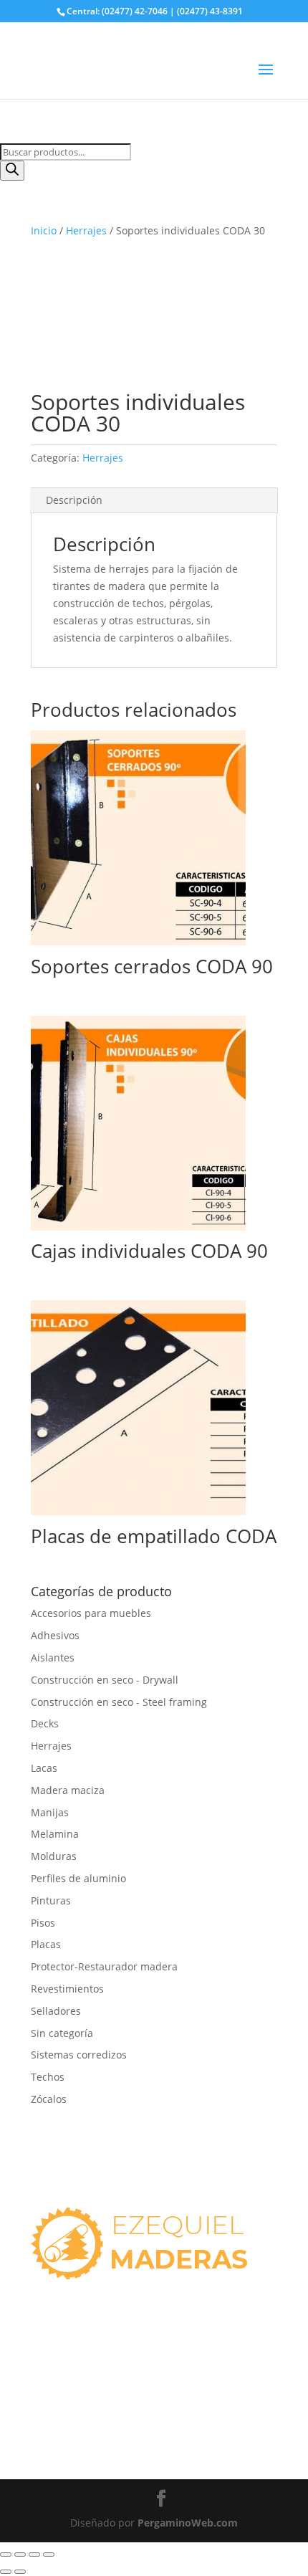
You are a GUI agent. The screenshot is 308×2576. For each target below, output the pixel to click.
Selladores (56, 2011)
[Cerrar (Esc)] (49, 2554)
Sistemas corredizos (79, 2055)
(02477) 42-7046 (79, 2362)
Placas (46, 1944)
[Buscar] (12, 171)
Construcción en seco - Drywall (105, 1680)
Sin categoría (62, 2033)
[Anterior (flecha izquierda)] (6, 2572)
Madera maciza (68, 1790)
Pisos (43, 1923)
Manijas (50, 1812)
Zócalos (49, 2099)
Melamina (55, 1834)
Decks (45, 1723)
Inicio (44, 230)
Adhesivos (55, 1635)
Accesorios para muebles (91, 1613)
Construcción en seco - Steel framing (119, 1702)
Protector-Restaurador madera (104, 1966)
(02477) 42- (68, 2413)
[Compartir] (34, 2554)
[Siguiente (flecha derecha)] (20, 2572)
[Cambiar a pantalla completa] (20, 2554)
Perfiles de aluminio (78, 1878)
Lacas (44, 1768)
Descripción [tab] (74, 500)
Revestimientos (67, 1989)
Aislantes (53, 1657)
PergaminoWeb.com (188, 2523)
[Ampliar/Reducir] (6, 2554)
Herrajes (86, 230)
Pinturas (51, 1900)
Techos (48, 2077)
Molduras (54, 1856)
